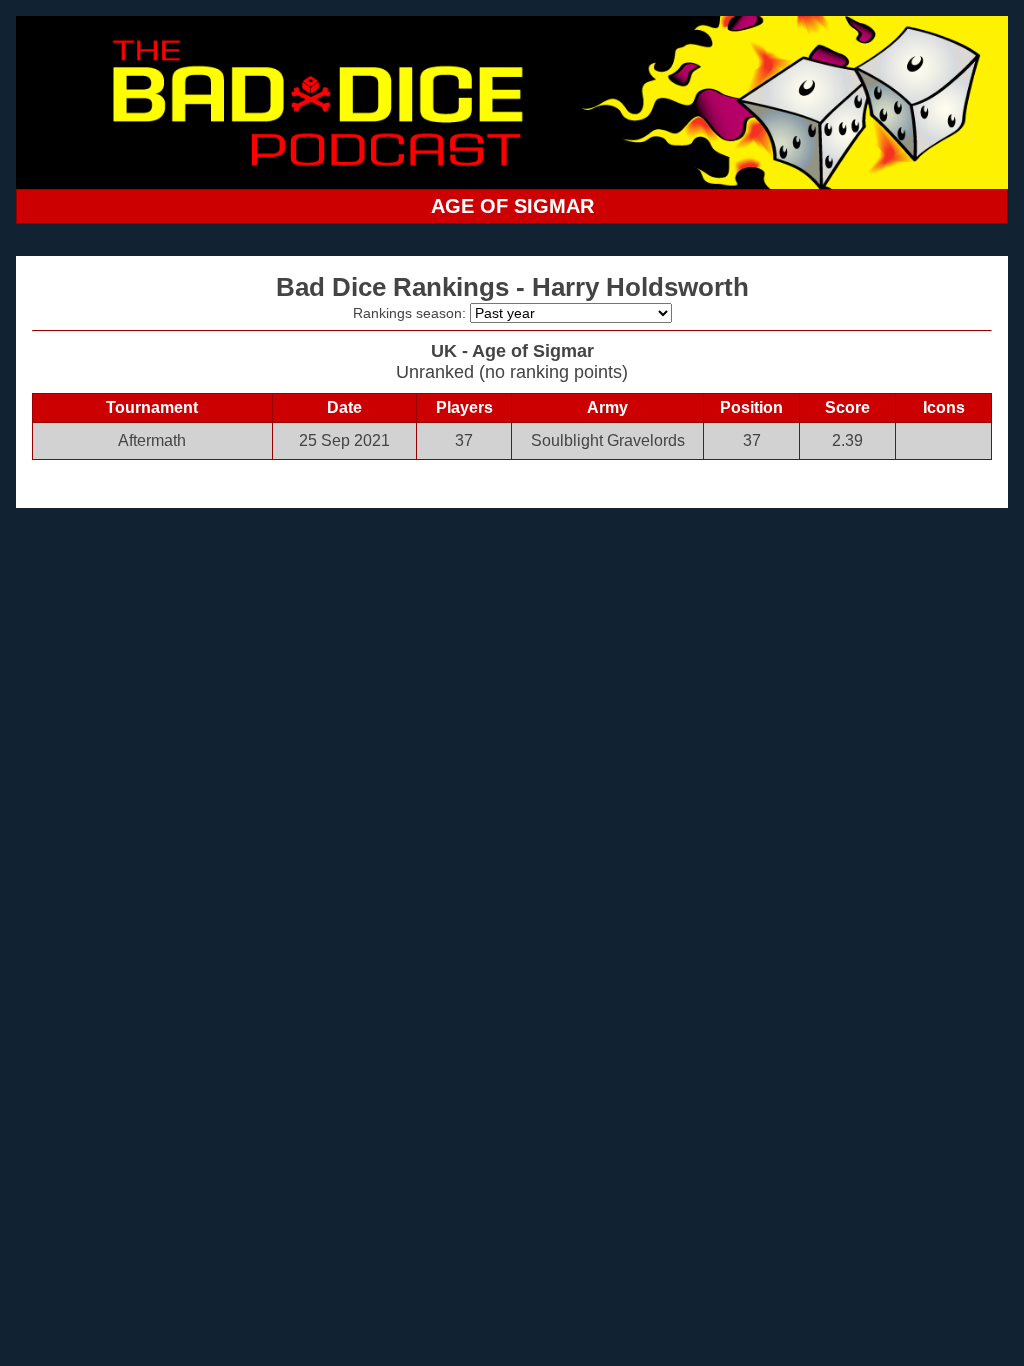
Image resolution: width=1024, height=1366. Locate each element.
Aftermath (152, 440)
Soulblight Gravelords (608, 440)
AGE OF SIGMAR (512, 206)
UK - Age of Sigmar (512, 351)
